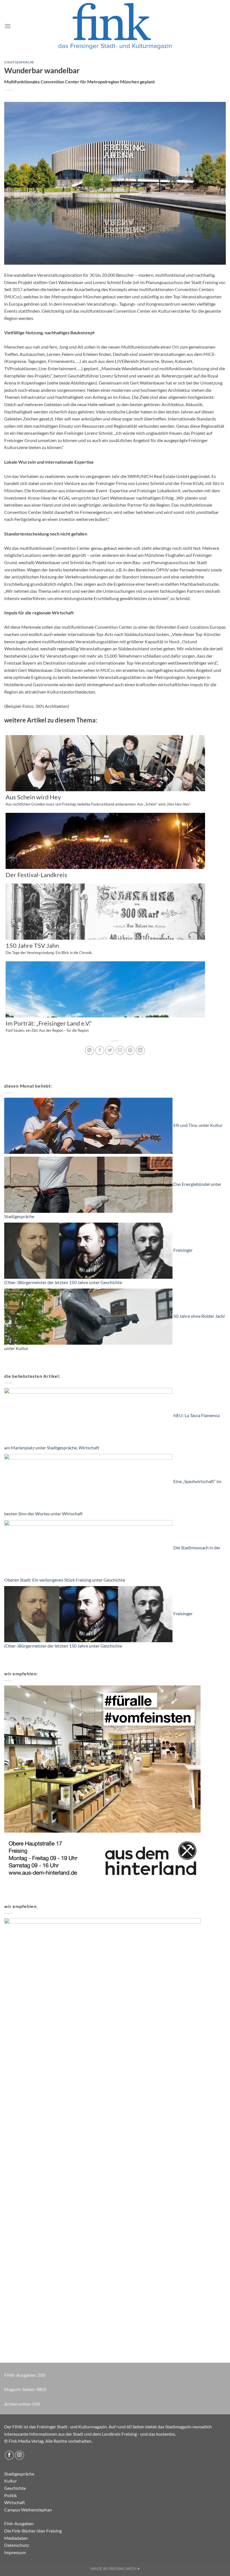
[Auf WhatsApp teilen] (90, 1050)
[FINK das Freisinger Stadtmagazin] (115, 26)
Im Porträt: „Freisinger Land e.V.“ (49, 1026)
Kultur (216, 1125)
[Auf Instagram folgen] (19, 2455)
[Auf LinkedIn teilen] (140, 1050)
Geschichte (111, 1282)
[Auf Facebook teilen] (100, 1050)
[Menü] (8, 26)
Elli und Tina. (186, 1125)
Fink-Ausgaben (19, 2523)
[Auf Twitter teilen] (110, 1050)
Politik (11, 2495)
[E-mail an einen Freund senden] (120, 1050)
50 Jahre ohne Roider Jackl (199, 1316)
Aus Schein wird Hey (98, 800)
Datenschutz (17, 2545)
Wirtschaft (89, 1448)
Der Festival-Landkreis (36, 875)
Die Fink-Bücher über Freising (33, 2531)
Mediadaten (16, 2538)
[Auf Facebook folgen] (9, 2455)
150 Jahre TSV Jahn (49, 949)
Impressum (15, 2552)
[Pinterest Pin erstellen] (130, 1050)
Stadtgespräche (19, 62)
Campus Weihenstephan (28, 2510)
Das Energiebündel (192, 1184)
